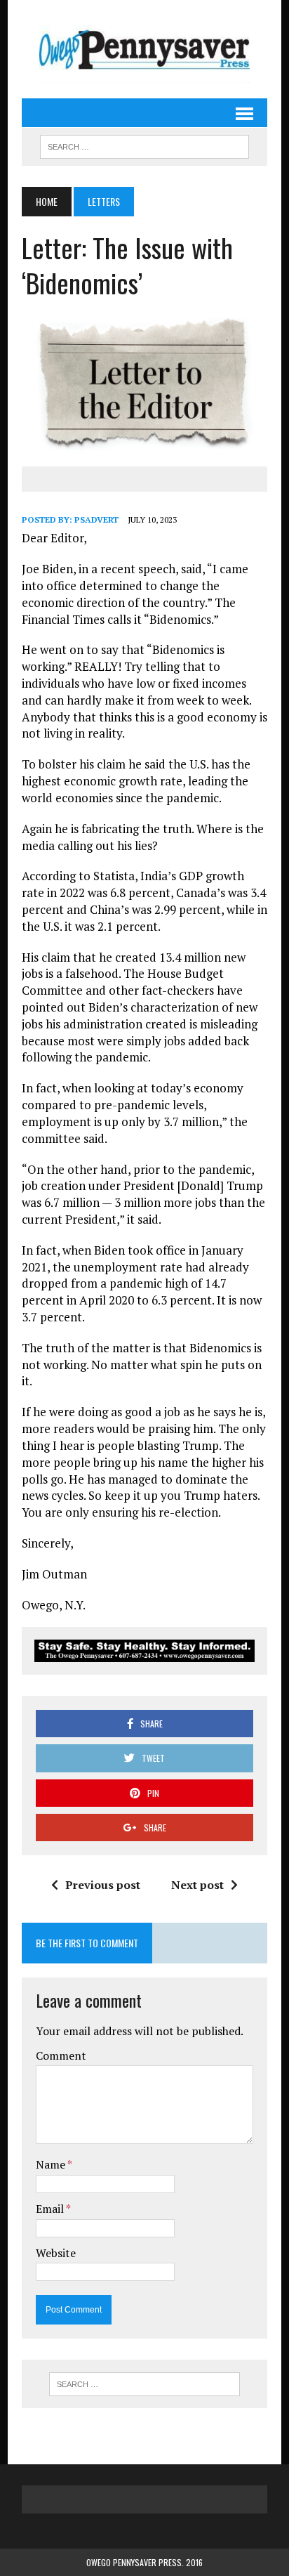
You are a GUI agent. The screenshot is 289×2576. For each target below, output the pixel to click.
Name (52, 2164)
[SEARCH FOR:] (144, 145)
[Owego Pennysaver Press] (144, 49)
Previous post (103, 1885)
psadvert (96, 519)
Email (51, 2209)
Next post (197, 1885)
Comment (61, 2055)
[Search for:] (144, 2384)
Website (56, 2253)
